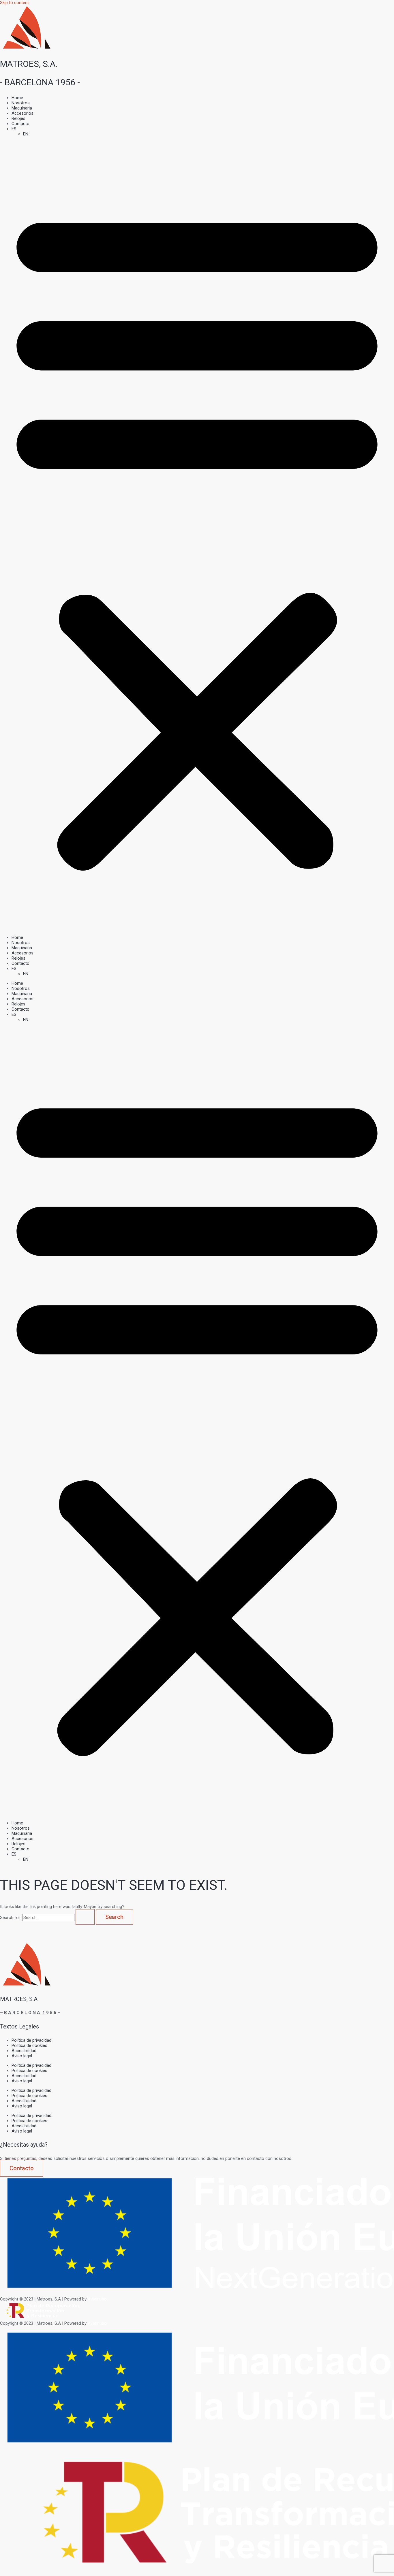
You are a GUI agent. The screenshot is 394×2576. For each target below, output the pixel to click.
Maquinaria (22, 108)
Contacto (20, 124)
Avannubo (97, 2299)
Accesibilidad (24, 2051)
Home (17, 98)
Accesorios (22, 113)
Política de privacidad (31, 2040)
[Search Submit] (85, 1917)
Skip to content (14, 3)
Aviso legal (22, 2056)
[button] (197, 536)
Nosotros (21, 103)
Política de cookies (29, 2045)
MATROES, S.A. (29, 64)
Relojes (18, 118)
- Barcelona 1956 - (40, 82)
